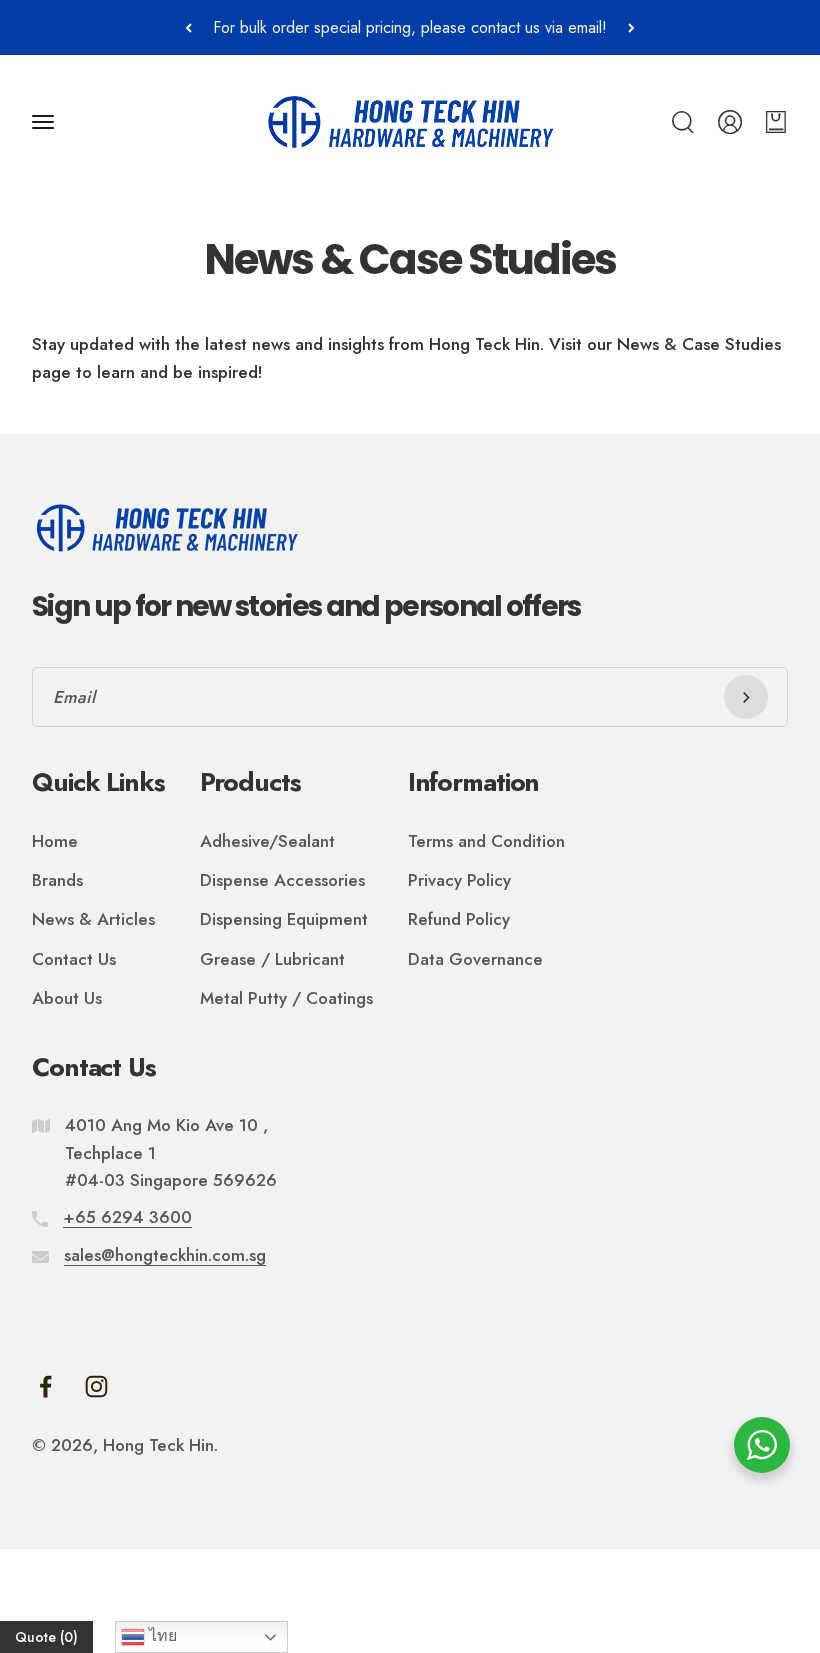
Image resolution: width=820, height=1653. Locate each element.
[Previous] (188, 27)
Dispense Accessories (282, 880)
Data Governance (475, 959)
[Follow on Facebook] (45, 1386)
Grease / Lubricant (272, 959)
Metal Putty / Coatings (286, 998)
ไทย (161, 1635)
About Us (67, 998)
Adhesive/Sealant (267, 841)
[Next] (631, 27)
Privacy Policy (459, 880)
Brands (57, 880)
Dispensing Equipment (284, 919)
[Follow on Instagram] (96, 1386)
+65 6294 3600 (127, 1217)
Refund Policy (459, 919)
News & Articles (93, 919)
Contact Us (74, 959)
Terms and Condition (486, 841)
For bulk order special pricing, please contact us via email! (410, 27)
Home (55, 841)
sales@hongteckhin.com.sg (165, 1255)
